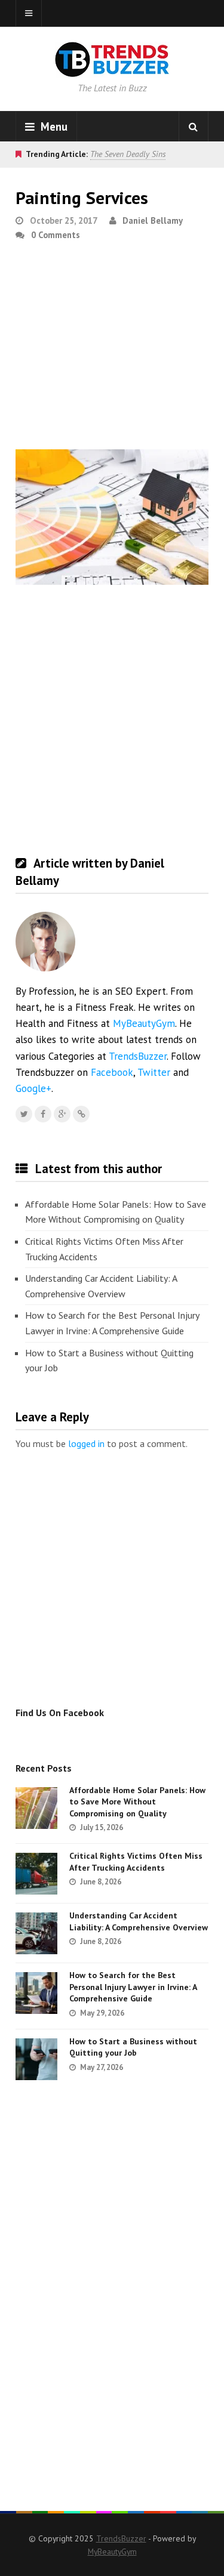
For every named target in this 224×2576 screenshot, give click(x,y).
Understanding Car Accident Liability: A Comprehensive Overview (101, 1286)
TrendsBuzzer (138, 1056)
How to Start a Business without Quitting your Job (109, 1361)
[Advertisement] (112, 350)
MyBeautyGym (144, 1023)
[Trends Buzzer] (112, 69)
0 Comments (56, 235)
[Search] (194, 127)
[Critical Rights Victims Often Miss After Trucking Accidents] (36, 1874)
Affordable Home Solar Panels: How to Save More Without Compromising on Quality (116, 1212)
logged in (86, 1443)
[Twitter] (24, 1114)
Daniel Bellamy (153, 220)
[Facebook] (43, 1114)
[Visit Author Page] (45, 942)
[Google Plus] (62, 1114)
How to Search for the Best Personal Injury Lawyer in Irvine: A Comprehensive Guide (112, 1323)
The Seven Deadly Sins (128, 154)
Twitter (154, 1072)
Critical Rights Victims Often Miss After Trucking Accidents (104, 1249)
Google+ (33, 1088)
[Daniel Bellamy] (81, 1114)
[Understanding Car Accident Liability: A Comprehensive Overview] (36, 1933)
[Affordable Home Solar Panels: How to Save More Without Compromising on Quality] (36, 1808)
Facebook (112, 1072)
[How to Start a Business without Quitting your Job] (36, 2059)
